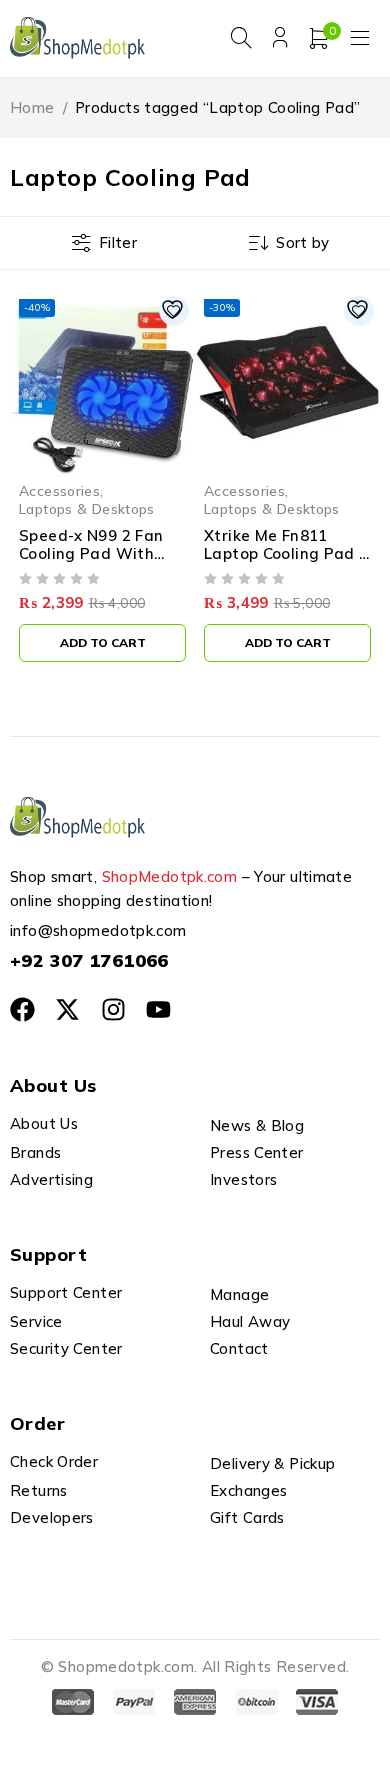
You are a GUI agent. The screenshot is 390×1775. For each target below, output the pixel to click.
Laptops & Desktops (87, 508)
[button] (102, 643)
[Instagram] (113, 1009)
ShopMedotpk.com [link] (170, 876)
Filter (118, 242)
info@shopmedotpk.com (98, 930)
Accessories (59, 490)
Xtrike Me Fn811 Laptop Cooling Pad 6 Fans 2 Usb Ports (286, 553)
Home (32, 107)
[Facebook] (22, 1009)
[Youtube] (158, 1009)
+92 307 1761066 (89, 960)
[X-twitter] (67, 1009)
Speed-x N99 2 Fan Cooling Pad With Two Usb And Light (92, 553)
